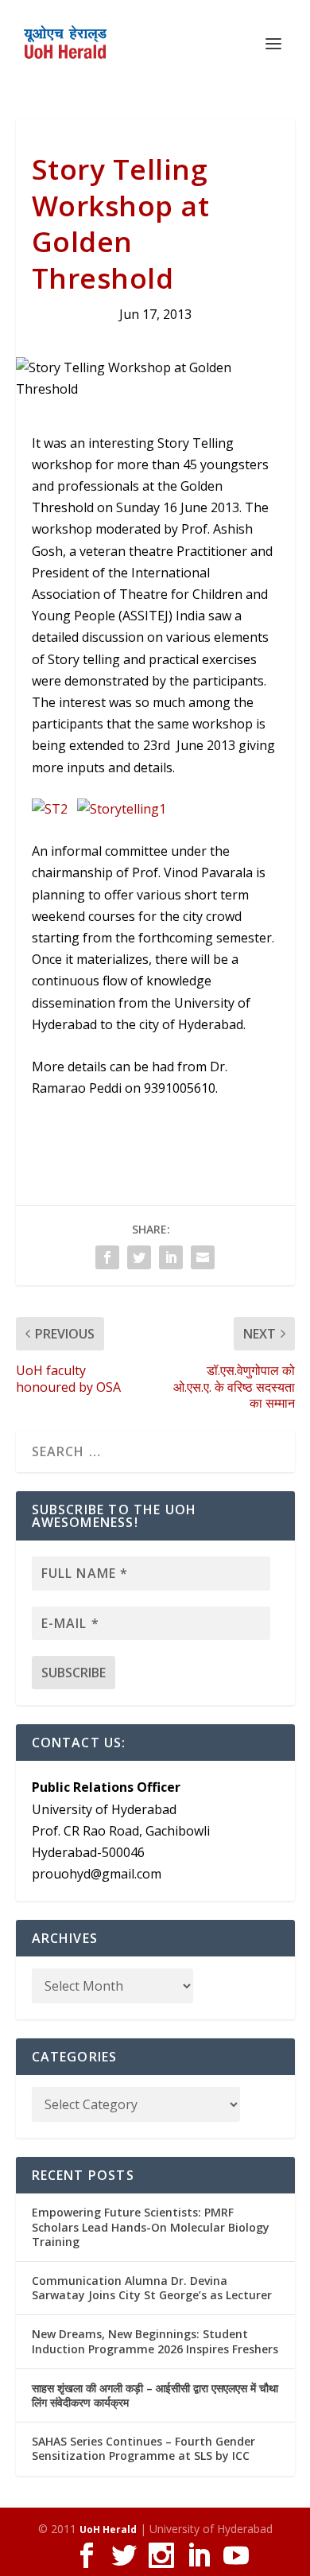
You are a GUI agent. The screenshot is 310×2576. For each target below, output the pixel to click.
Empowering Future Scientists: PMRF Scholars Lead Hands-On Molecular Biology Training (151, 2226)
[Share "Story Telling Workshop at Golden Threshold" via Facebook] (107, 1257)
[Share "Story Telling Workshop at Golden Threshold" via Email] (203, 1257)
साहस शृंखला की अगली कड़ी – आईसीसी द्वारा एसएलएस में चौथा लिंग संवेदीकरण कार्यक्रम (155, 2395)
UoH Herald (108, 2529)
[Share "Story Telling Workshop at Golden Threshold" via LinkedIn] (171, 1257)
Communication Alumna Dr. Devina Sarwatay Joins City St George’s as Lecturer (152, 2288)
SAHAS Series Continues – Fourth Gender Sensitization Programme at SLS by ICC (143, 2448)
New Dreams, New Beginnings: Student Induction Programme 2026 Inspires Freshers (155, 2341)
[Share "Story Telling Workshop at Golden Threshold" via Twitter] (139, 1257)
